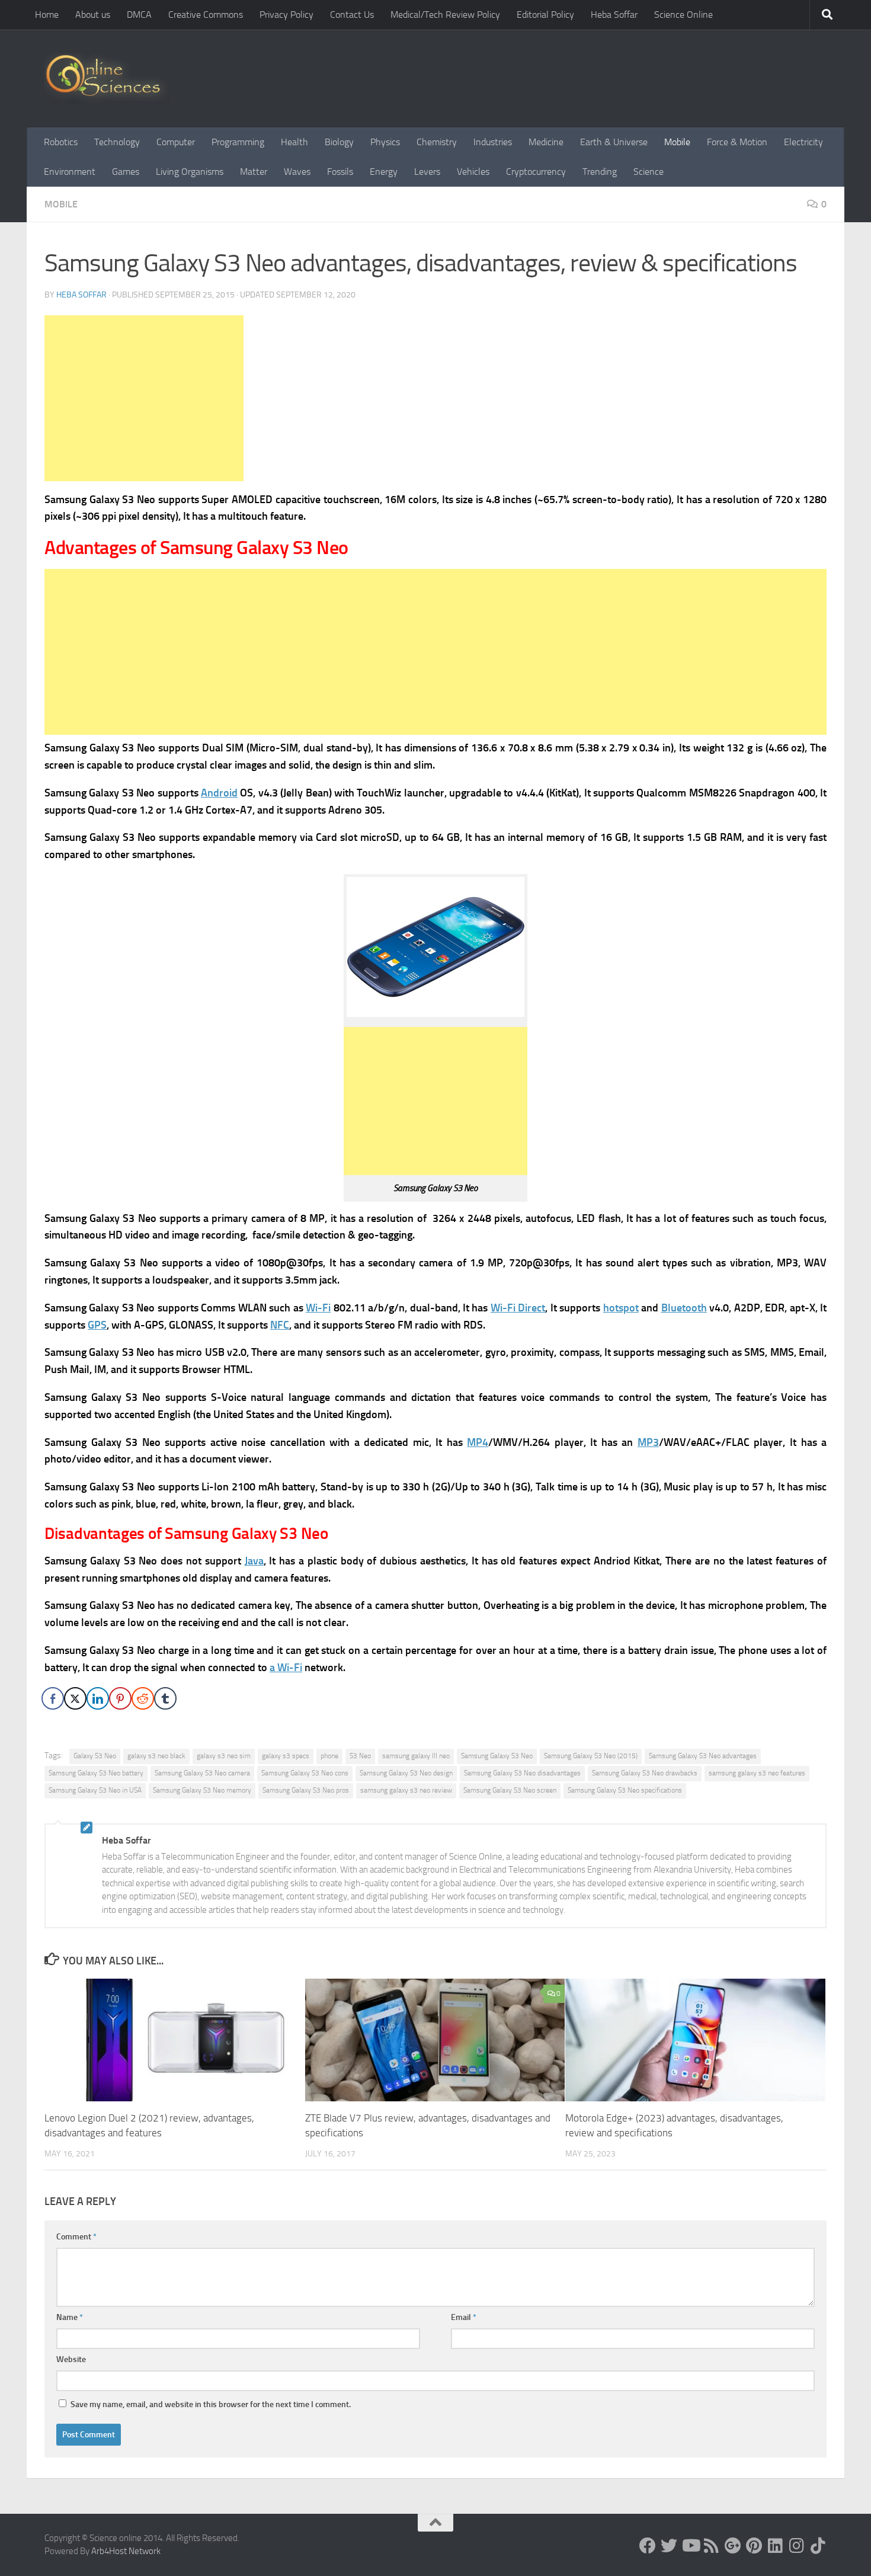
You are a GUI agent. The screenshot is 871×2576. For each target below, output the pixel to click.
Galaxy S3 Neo (95, 1756)
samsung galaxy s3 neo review (406, 1790)
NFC (280, 1325)
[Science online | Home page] (108, 79)
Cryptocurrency (536, 172)
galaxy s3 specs (286, 1756)
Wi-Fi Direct (518, 1308)
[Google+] (733, 2546)
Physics (385, 142)
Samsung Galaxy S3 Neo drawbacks (645, 1773)
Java (254, 1561)
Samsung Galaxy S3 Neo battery (96, 1773)
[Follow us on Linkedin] (776, 2546)
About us (93, 15)
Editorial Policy (545, 15)
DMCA (139, 15)
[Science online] (648, 2546)
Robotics (61, 142)
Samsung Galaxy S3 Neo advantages (703, 1756)
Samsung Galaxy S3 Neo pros (306, 1790)
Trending (600, 172)
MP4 (478, 1442)
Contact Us (352, 15)
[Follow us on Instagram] (797, 2546)
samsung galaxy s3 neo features (757, 1773)
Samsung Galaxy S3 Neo (497, 1756)
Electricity (803, 142)
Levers (427, 172)
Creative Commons (206, 15)
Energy (384, 172)
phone (329, 1756)
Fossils (340, 172)
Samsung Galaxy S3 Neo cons (305, 1773)
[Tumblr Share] (165, 1698)
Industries (493, 142)
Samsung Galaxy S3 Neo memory (202, 1790)
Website (71, 2359)
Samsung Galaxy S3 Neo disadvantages (522, 1773)
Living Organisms (190, 172)
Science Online (683, 15)
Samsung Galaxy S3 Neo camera (202, 1773)
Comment (76, 2237)
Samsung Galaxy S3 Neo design (406, 1773)
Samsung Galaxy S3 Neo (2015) (591, 1756)
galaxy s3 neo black (156, 1756)
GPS (97, 1325)
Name (70, 2317)
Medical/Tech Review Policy (445, 15)
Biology (339, 142)
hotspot (621, 1308)
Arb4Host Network (126, 2551)
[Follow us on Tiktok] (818, 2546)
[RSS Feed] (712, 2546)
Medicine (546, 142)
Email (464, 2317)
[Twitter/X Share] (75, 1698)
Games (126, 172)
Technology (117, 142)
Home (47, 15)
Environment (70, 172)
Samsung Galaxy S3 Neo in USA (95, 1790)
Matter (254, 172)
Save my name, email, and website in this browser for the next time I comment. (211, 2404)
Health (294, 142)
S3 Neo (360, 1756)
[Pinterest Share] (120, 1698)
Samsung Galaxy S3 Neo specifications (625, 1790)
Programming (238, 142)
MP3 (648, 1442)
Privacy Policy (286, 15)
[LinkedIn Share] (98, 1698)
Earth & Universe (614, 142)
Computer (176, 142)
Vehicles (473, 172)
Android (219, 793)
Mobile (677, 142)
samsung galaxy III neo (416, 1756)
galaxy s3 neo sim (224, 1756)
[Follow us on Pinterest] (754, 2546)
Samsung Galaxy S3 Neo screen (510, 1790)
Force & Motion (737, 142)
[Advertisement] (144, 398)
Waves (297, 172)
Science (649, 172)
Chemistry (437, 142)
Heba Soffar (614, 15)
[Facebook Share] (53, 1698)
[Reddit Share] (143, 1698)
